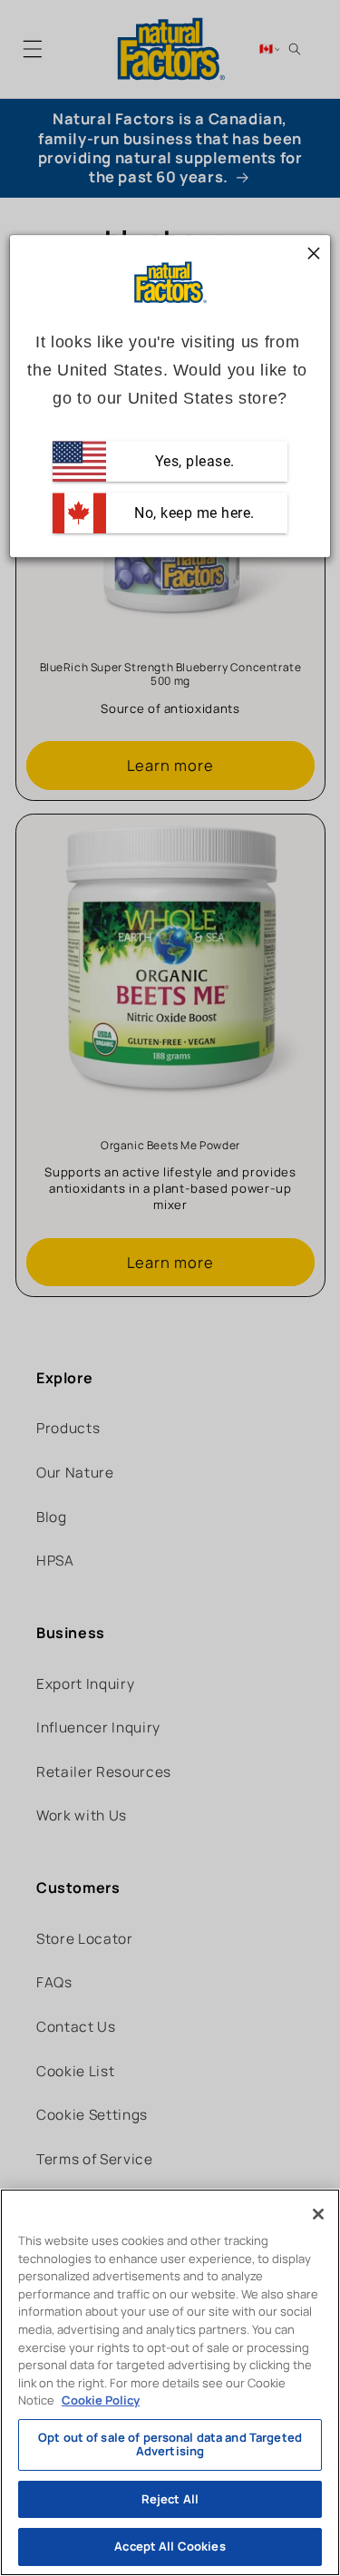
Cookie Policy (101, 2400)
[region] (170, 2382)
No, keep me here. (193, 513)
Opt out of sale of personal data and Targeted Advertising (170, 2444)
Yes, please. (193, 461)
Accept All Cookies (170, 2546)
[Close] (318, 2214)
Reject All (170, 2499)
